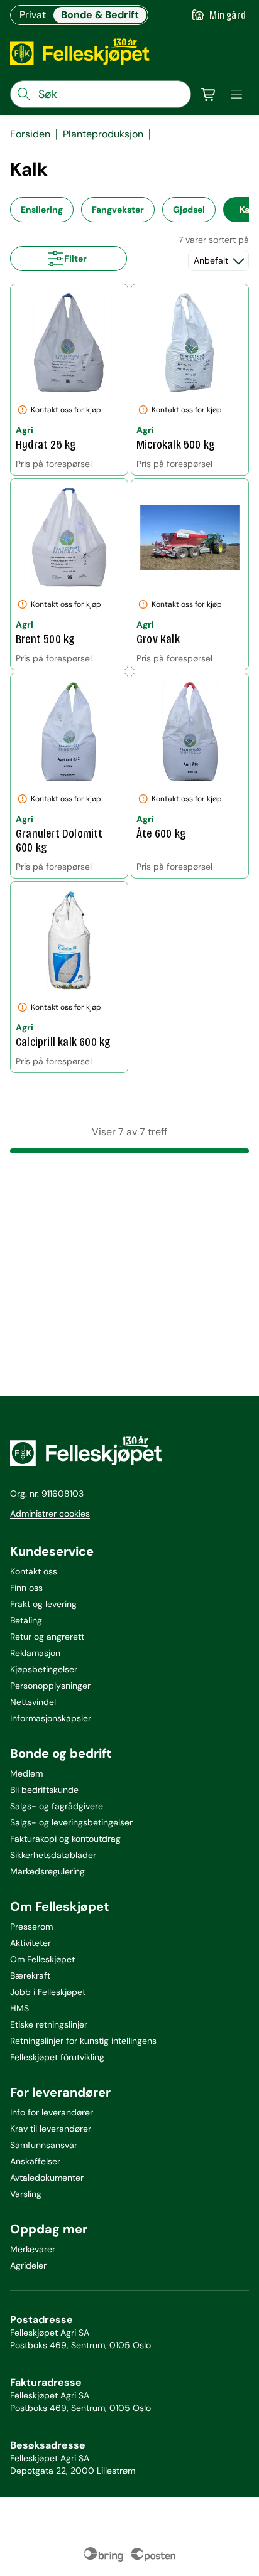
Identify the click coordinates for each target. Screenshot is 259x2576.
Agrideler (28, 2265)
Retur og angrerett (47, 1637)
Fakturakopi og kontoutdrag (65, 1839)
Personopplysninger (50, 1686)
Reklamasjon (35, 1653)
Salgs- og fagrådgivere (57, 1806)
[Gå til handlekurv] (209, 94)
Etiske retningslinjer (49, 2024)
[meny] (236, 94)
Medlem (26, 1773)
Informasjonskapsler (51, 1718)
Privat (33, 15)
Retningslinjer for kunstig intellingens (83, 2041)
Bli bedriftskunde (44, 1790)
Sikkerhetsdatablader (53, 1855)
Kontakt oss (34, 1571)
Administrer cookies (50, 1514)
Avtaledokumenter (47, 2178)
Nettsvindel (33, 1702)
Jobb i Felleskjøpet (48, 1992)
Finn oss (26, 1588)
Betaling (26, 1620)
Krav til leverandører (51, 2129)
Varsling (26, 2194)
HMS (19, 2008)
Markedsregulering (47, 1871)
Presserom (31, 1927)
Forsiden (30, 134)
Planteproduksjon (103, 134)
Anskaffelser (35, 2161)
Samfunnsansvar (44, 2145)
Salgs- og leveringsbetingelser (71, 1822)
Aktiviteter (30, 1943)
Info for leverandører (52, 2112)
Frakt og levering (43, 1604)
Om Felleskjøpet (42, 1959)
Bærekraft (30, 1975)
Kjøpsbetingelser (44, 1669)
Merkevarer (33, 2249)
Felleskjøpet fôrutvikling (57, 2057)
